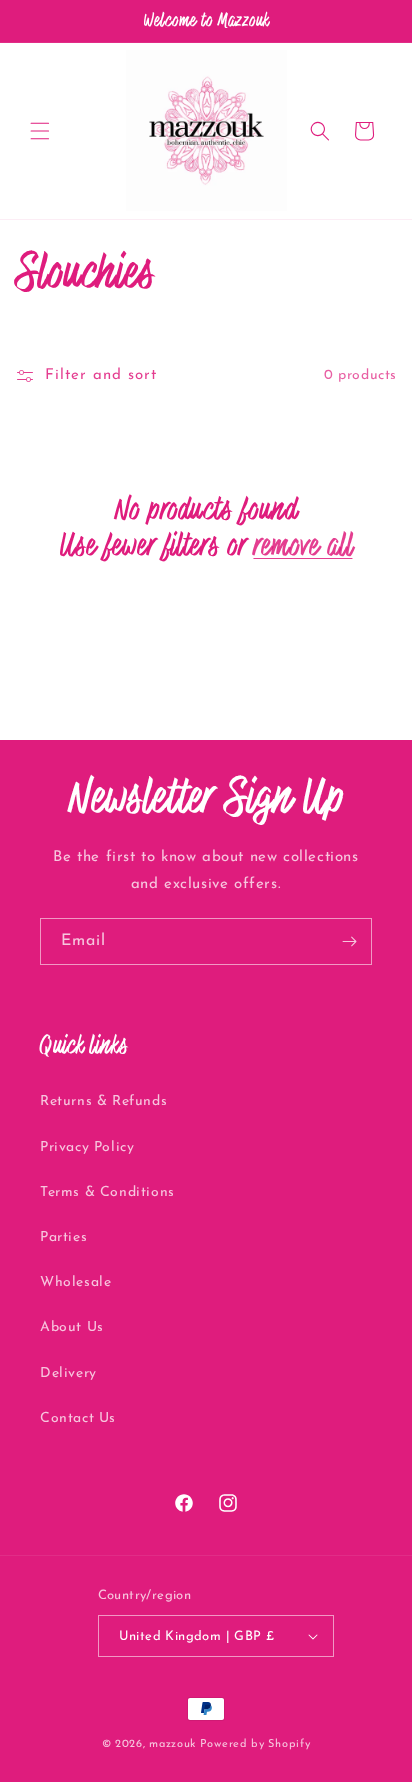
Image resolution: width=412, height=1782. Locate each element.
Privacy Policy (87, 1147)
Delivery (68, 1373)
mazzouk (172, 1744)
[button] (40, 131)
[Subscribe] (349, 941)
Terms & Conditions (107, 1192)
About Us (72, 1327)
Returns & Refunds (103, 1101)
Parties (63, 1237)
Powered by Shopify (255, 1744)
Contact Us (78, 1418)
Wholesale (75, 1282)
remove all (302, 545)
